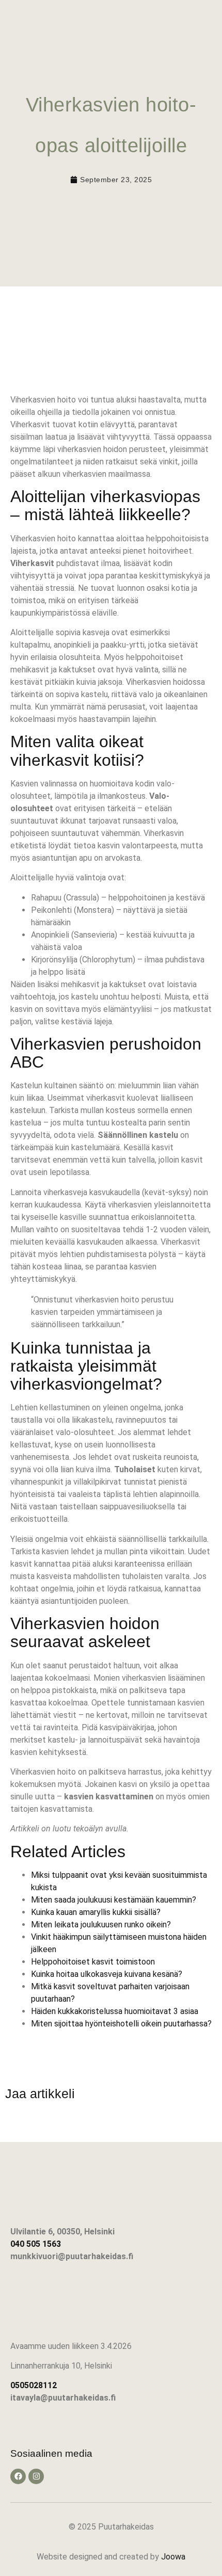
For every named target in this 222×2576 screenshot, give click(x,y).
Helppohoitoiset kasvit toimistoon (93, 1962)
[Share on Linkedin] (46, 2124)
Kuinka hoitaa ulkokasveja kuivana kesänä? (107, 1974)
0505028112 (34, 2385)
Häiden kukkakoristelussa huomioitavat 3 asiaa (115, 2011)
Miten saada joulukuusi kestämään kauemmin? (114, 1900)
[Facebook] (18, 2476)
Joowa (173, 2557)
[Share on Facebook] (18, 2124)
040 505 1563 (36, 2244)
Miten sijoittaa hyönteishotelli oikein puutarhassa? (121, 2024)
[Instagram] (36, 2476)
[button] (210, 19)
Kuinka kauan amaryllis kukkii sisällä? (96, 1912)
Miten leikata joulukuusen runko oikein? (101, 1925)
